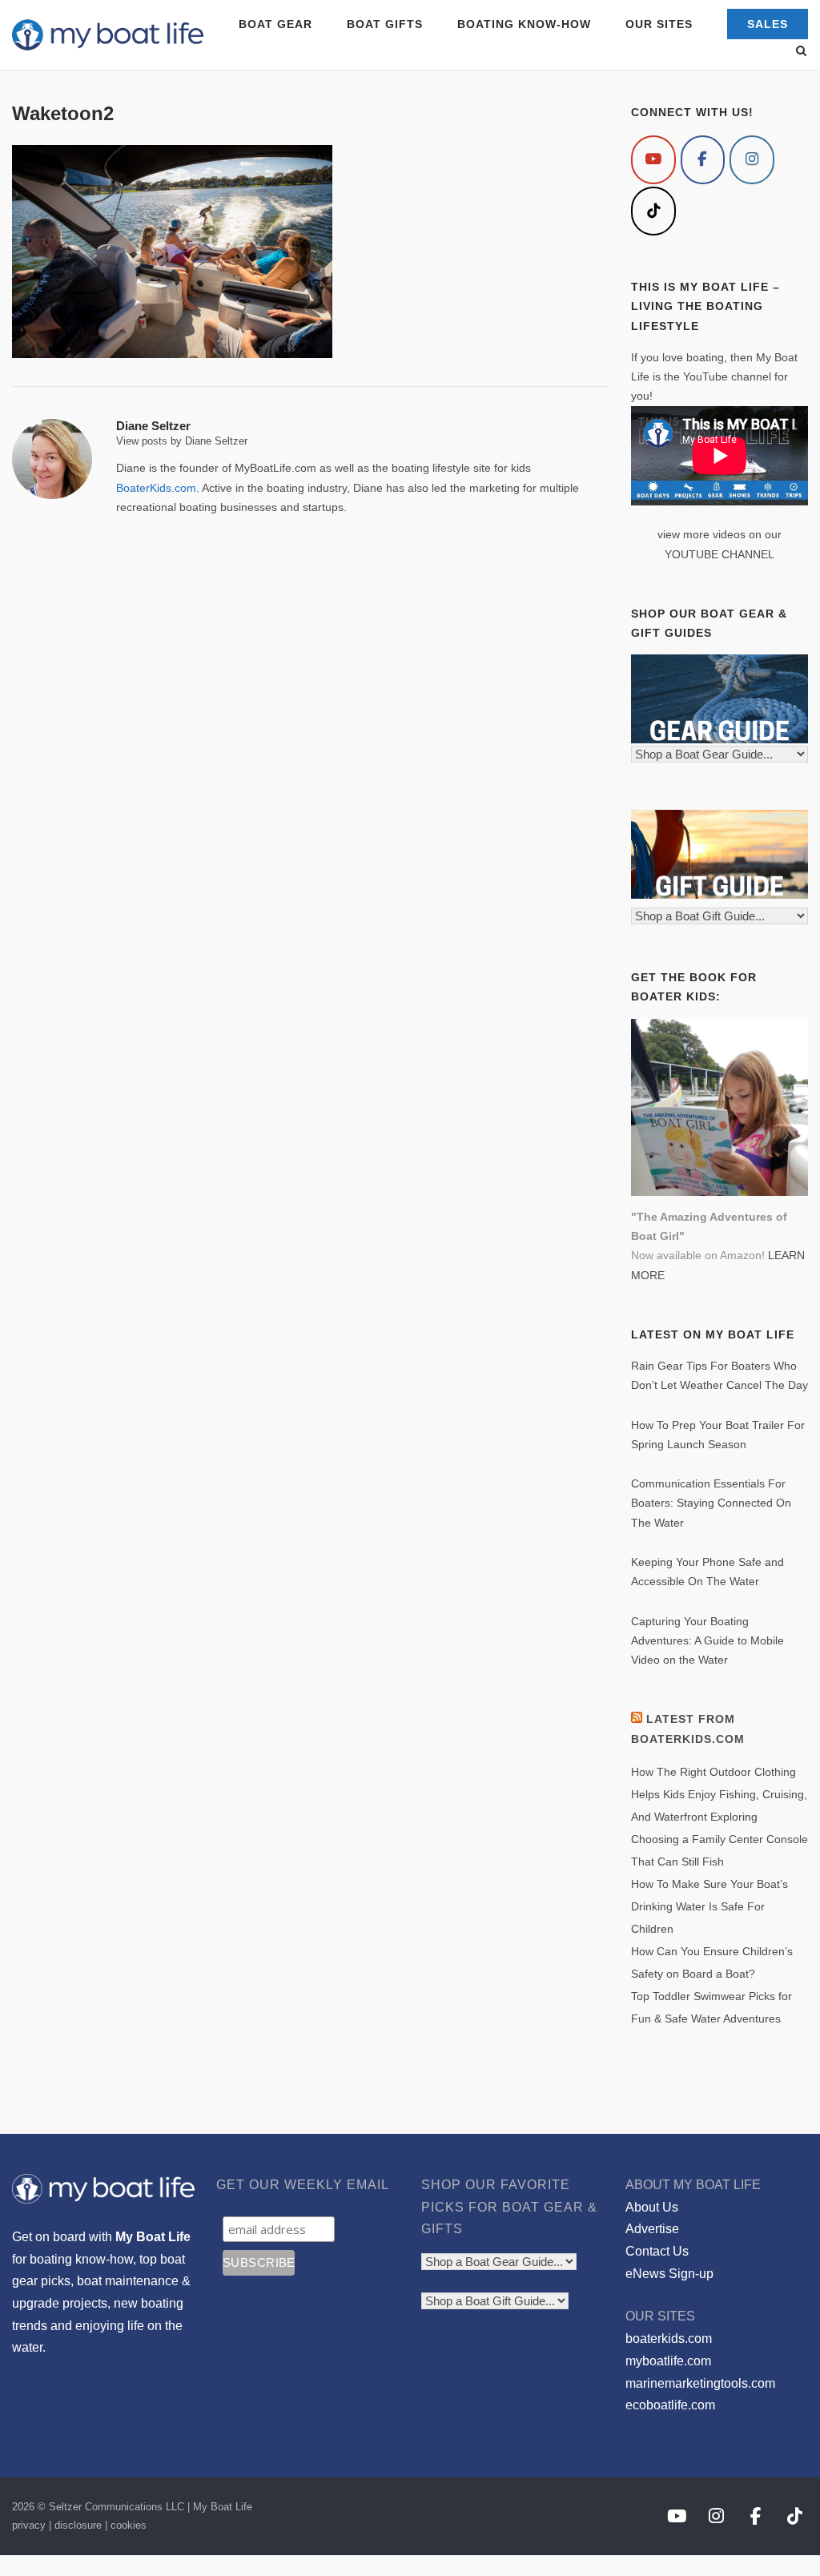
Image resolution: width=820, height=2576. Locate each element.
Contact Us (657, 2251)
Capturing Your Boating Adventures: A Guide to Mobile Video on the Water (707, 1641)
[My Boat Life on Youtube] (653, 160)
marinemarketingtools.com (700, 2383)
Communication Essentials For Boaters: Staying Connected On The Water (711, 1503)
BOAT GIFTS (385, 24)
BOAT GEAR (275, 24)
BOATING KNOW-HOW (524, 24)
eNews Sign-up (669, 2274)
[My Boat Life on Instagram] (752, 160)
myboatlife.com (668, 2361)
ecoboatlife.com (670, 2405)
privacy (29, 2525)
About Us (652, 2207)
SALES (768, 24)
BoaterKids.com (156, 488)
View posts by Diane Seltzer (182, 441)
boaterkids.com (669, 2339)
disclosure (78, 2525)
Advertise (652, 2229)
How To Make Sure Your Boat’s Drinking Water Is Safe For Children (709, 1906)
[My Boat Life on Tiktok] (653, 211)
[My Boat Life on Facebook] (703, 160)
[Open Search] (801, 52)
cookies (129, 2525)
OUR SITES (659, 24)
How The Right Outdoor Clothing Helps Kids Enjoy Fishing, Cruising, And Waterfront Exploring (719, 1794)
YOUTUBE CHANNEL (720, 554)
